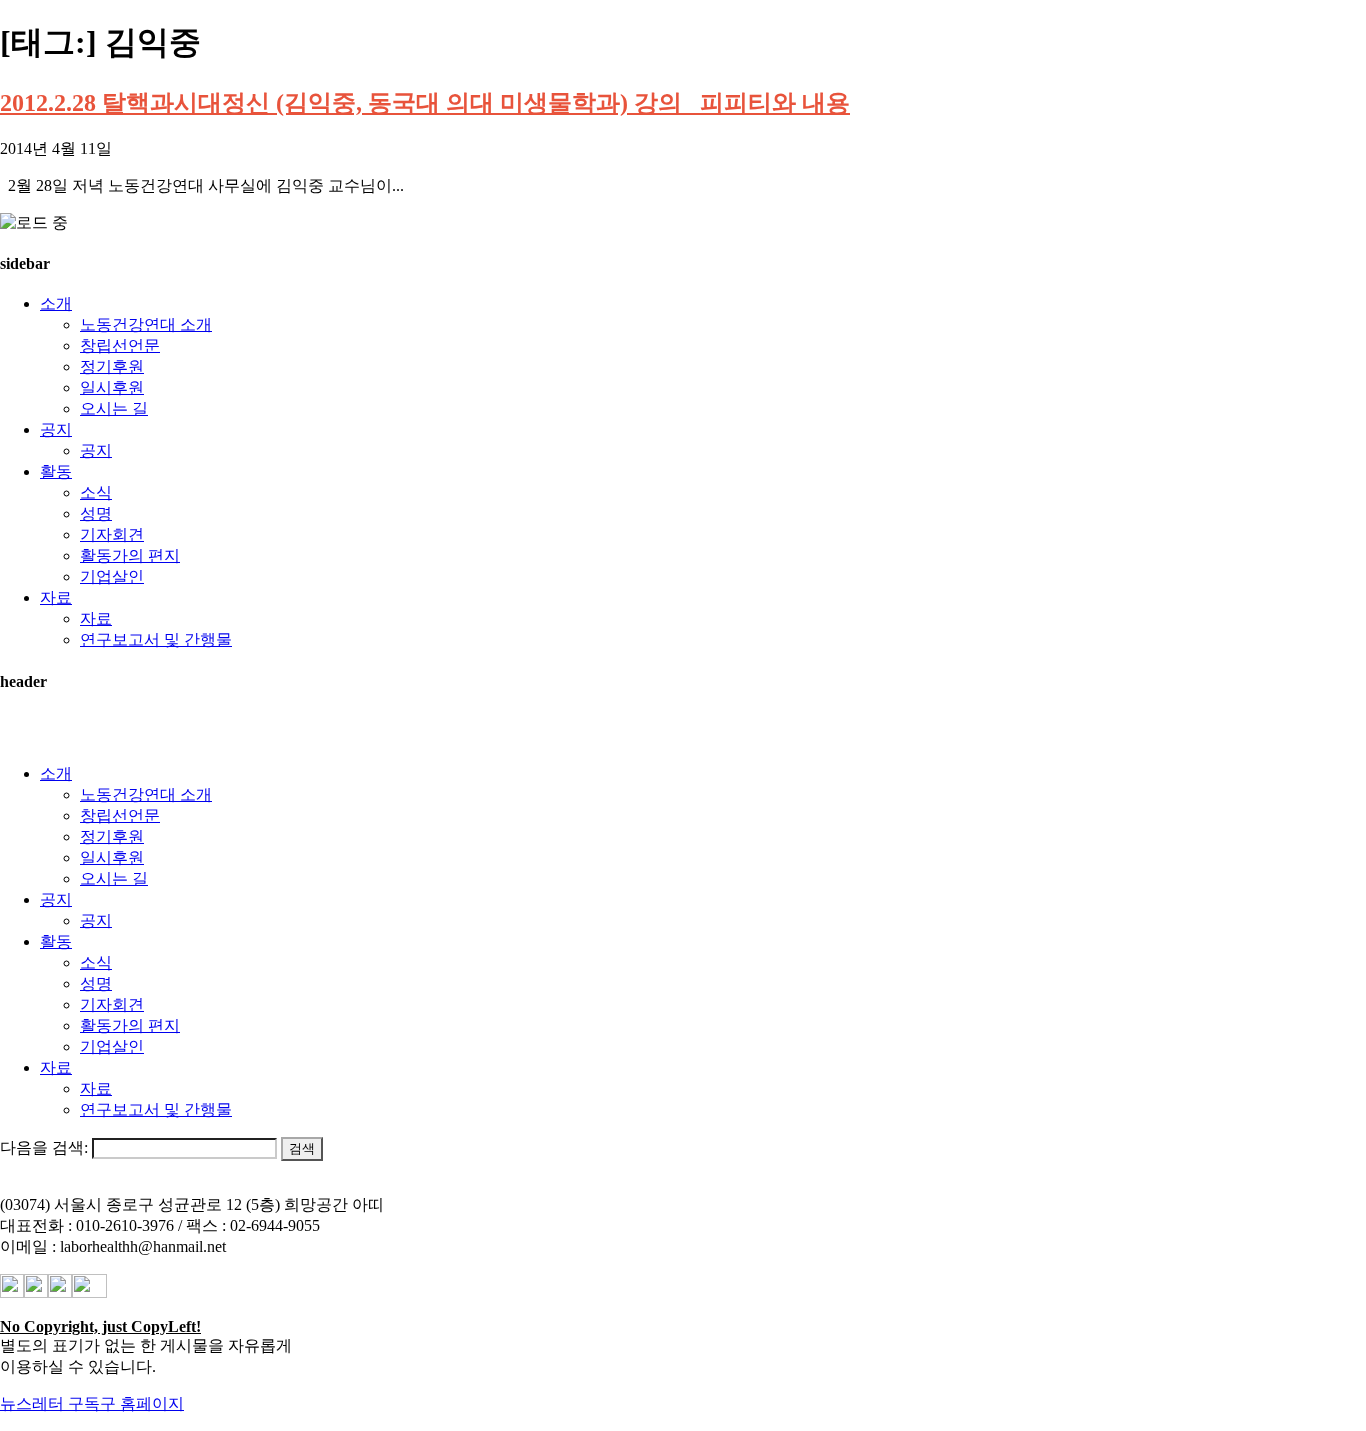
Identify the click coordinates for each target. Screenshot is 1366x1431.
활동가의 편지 (130, 555)
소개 (56, 303)
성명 (96, 513)
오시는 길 (114, 408)
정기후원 (112, 366)
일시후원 (112, 387)
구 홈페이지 (142, 1403)
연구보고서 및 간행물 (156, 639)
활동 (56, 471)
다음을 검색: (44, 1147)
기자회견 (112, 534)
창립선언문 (120, 345)
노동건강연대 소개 (146, 324)
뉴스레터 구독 (50, 1403)
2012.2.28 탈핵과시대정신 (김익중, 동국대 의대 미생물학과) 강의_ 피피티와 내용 (425, 103)
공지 (56, 429)
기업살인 (112, 576)
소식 (96, 492)
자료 (56, 597)
